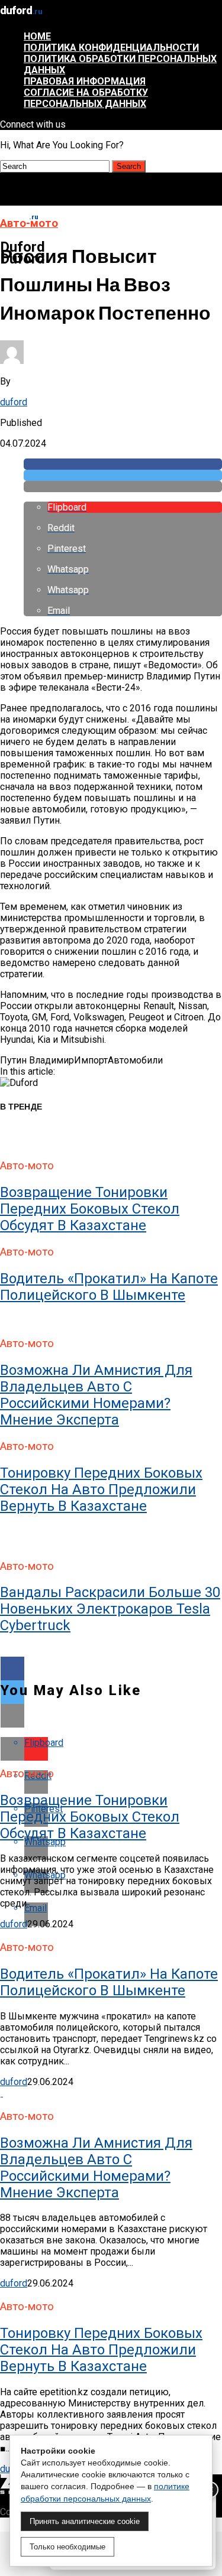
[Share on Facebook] (123, 464)
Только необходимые (67, 2547)
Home (37, 36)
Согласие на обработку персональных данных (86, 98)
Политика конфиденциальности (111, 48)
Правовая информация (85, 81)
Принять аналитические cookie (85, 2521)
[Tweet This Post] (123, 475)
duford (14, 402)
